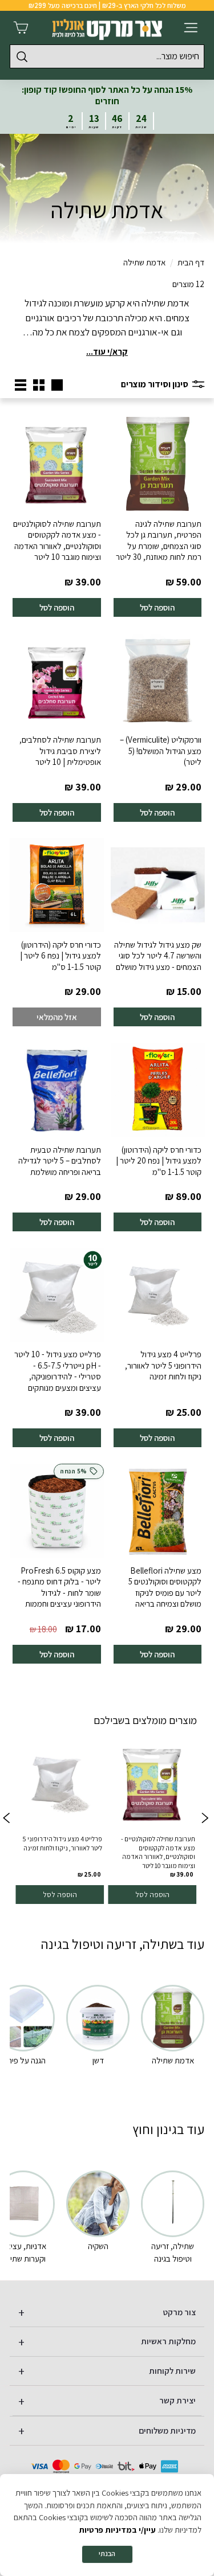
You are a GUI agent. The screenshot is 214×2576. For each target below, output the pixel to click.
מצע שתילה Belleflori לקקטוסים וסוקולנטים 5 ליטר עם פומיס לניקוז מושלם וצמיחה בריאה (165, 1587)
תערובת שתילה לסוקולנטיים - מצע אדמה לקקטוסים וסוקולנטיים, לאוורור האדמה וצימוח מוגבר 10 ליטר (57, 540)
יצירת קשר (177, 2400)
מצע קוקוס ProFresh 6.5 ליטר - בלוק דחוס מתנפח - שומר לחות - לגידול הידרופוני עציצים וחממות (59, 1587)
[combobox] (107, 56)
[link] (152, 1819)
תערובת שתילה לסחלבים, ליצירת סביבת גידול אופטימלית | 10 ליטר (60, 751)
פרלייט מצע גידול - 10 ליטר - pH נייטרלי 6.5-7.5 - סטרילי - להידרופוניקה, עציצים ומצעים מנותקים (58, 1371)
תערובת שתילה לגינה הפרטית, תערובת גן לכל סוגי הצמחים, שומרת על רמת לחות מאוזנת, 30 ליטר (159, 540)
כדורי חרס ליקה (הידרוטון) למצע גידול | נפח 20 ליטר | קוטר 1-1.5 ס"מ (159, 1161)
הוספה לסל (157, 607)
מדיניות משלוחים (167, 2430)
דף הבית (191, 262)
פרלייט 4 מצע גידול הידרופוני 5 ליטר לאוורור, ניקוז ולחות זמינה (163, 1365)
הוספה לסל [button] (152, 1894)
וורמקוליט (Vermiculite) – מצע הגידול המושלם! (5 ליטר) (161, 751)
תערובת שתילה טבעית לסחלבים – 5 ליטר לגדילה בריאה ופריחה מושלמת (60, 1161)
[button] (7, 1819)
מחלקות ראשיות (168, 2341)
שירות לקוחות (172, 2371)
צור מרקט (179, 2312)
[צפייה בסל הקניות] (21, 28)
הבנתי (107, 2554)
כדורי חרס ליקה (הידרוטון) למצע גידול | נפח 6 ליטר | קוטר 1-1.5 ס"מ (60, 956)
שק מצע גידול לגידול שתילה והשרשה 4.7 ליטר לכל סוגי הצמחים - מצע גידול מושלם (158, 956)
